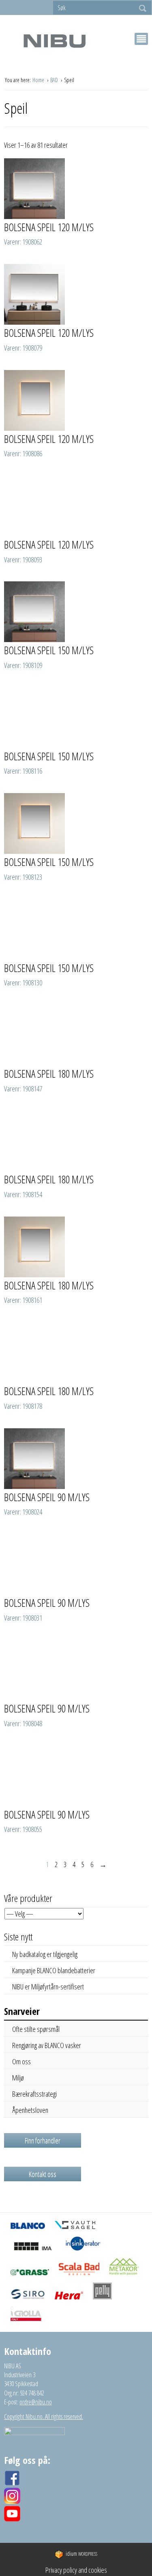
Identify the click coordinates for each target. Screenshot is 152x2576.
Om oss (21, 2061)
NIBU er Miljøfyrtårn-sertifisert (48, 1987)
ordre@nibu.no (36, 2402)
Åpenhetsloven (30, 2110)
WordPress (81, 2554)
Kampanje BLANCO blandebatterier (54, 1970)
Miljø (18, 2078)
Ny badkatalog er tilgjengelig (45, 1954)
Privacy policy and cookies (76, 2570)
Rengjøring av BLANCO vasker (47, 2045)
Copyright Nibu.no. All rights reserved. (44, 2416)
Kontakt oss (43, 2174)
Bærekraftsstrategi (34, 2094)
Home (39, 80)
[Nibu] (54, 41)
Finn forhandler (43, 2140)
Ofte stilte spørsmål (36, 2029)
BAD (55, 80)
